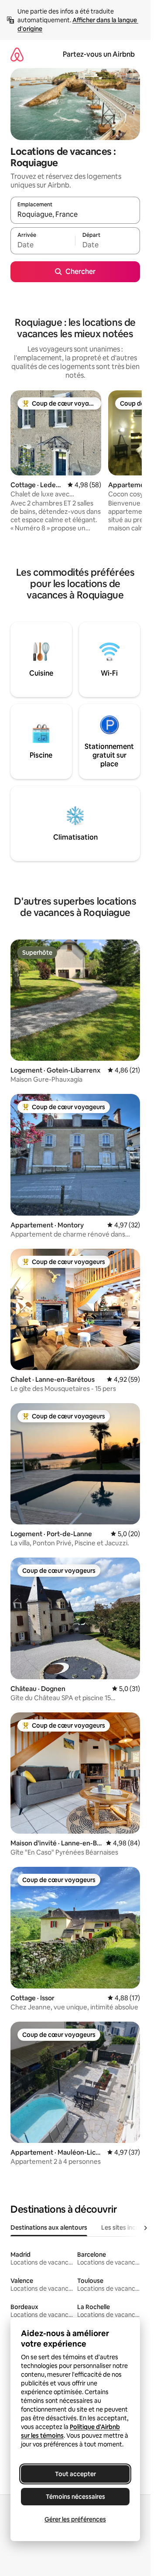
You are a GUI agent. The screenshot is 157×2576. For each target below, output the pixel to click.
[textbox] (43, 245)
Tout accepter (75, 2474)
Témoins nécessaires (75, 2497)
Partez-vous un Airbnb (99, 54)
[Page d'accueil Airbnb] (17, 54)
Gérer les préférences (75, 2519)
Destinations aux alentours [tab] (49, 2228)
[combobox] (75, 214)
